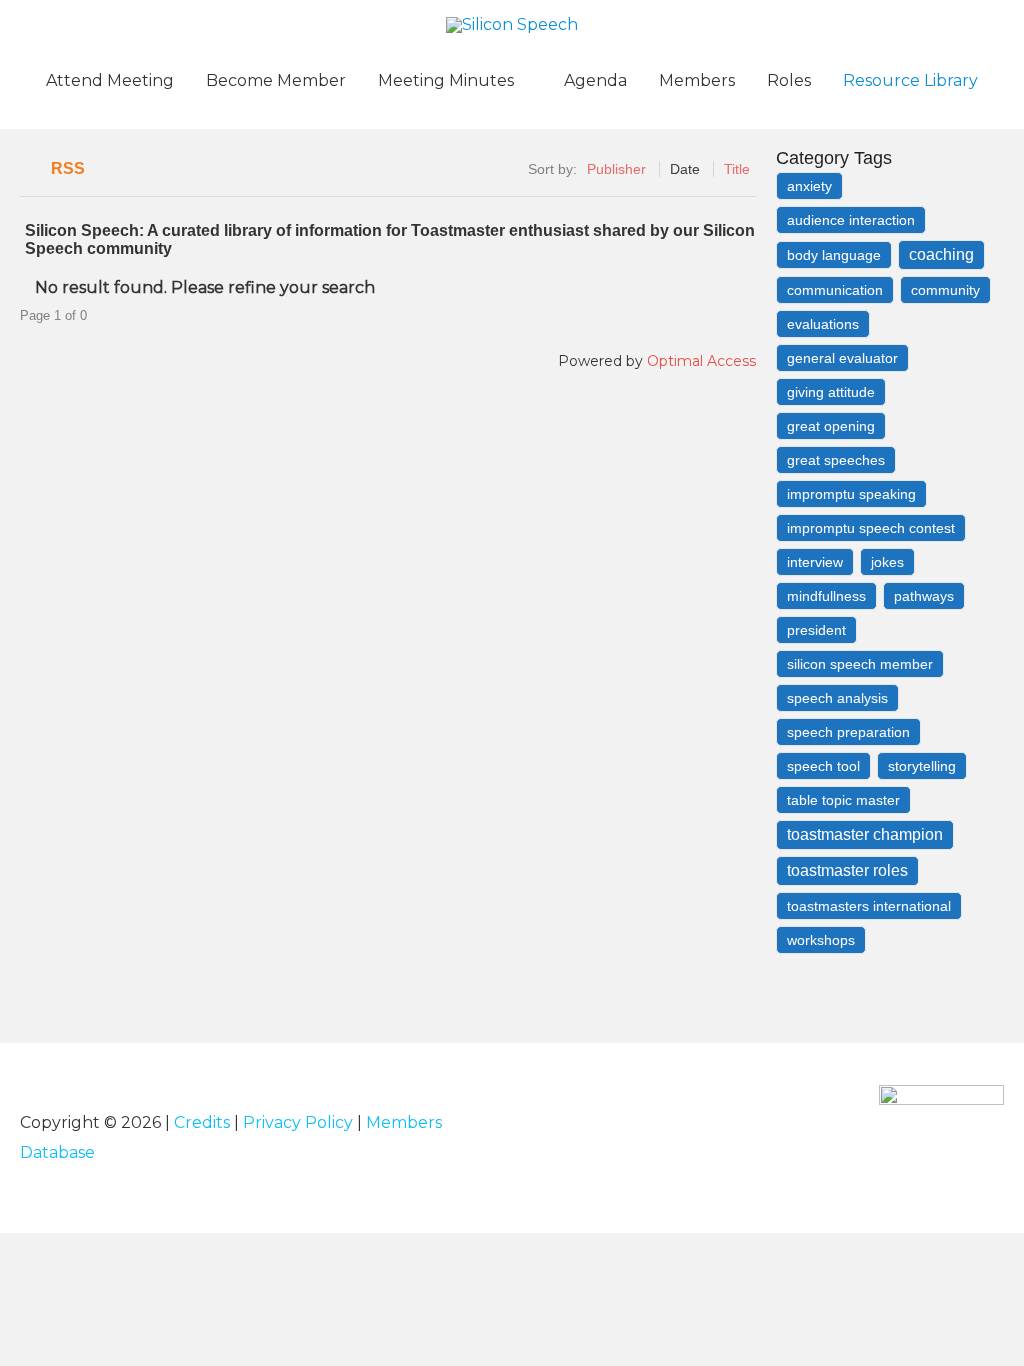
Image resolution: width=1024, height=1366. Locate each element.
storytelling (922, 766)
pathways (924, 596)
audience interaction (851, 220)
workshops (821, 940)
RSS (68, 168)
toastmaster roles (847, 870)
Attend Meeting (110, 80)
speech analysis (837, 698)
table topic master (843, 800)
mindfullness (826, 596)
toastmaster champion (865, 834)
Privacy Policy (298, 1122)
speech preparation (848, 732)
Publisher (616, 169)
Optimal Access (701, 361)
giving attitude (831, 392)
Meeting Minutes (446, 80)
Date (685, 169)
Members (697, 80)
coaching (941, 254)
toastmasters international (869, 906)
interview (815, 562)
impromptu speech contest (871, 528)
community (945, 290)
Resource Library (910, 80)
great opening (831, 426)
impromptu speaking (851, 494)
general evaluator (842, 358)
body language (834, 255)
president (816, 630)
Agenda (595, 80)
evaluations (823, 324)
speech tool (823, 766)
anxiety (809, 186)
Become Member (276, 80)
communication (835, 290)
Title (737, 169)
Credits (202, 1122)
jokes (887, 562)
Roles (789, 80)
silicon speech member (860, 664)
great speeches (836, 460)
